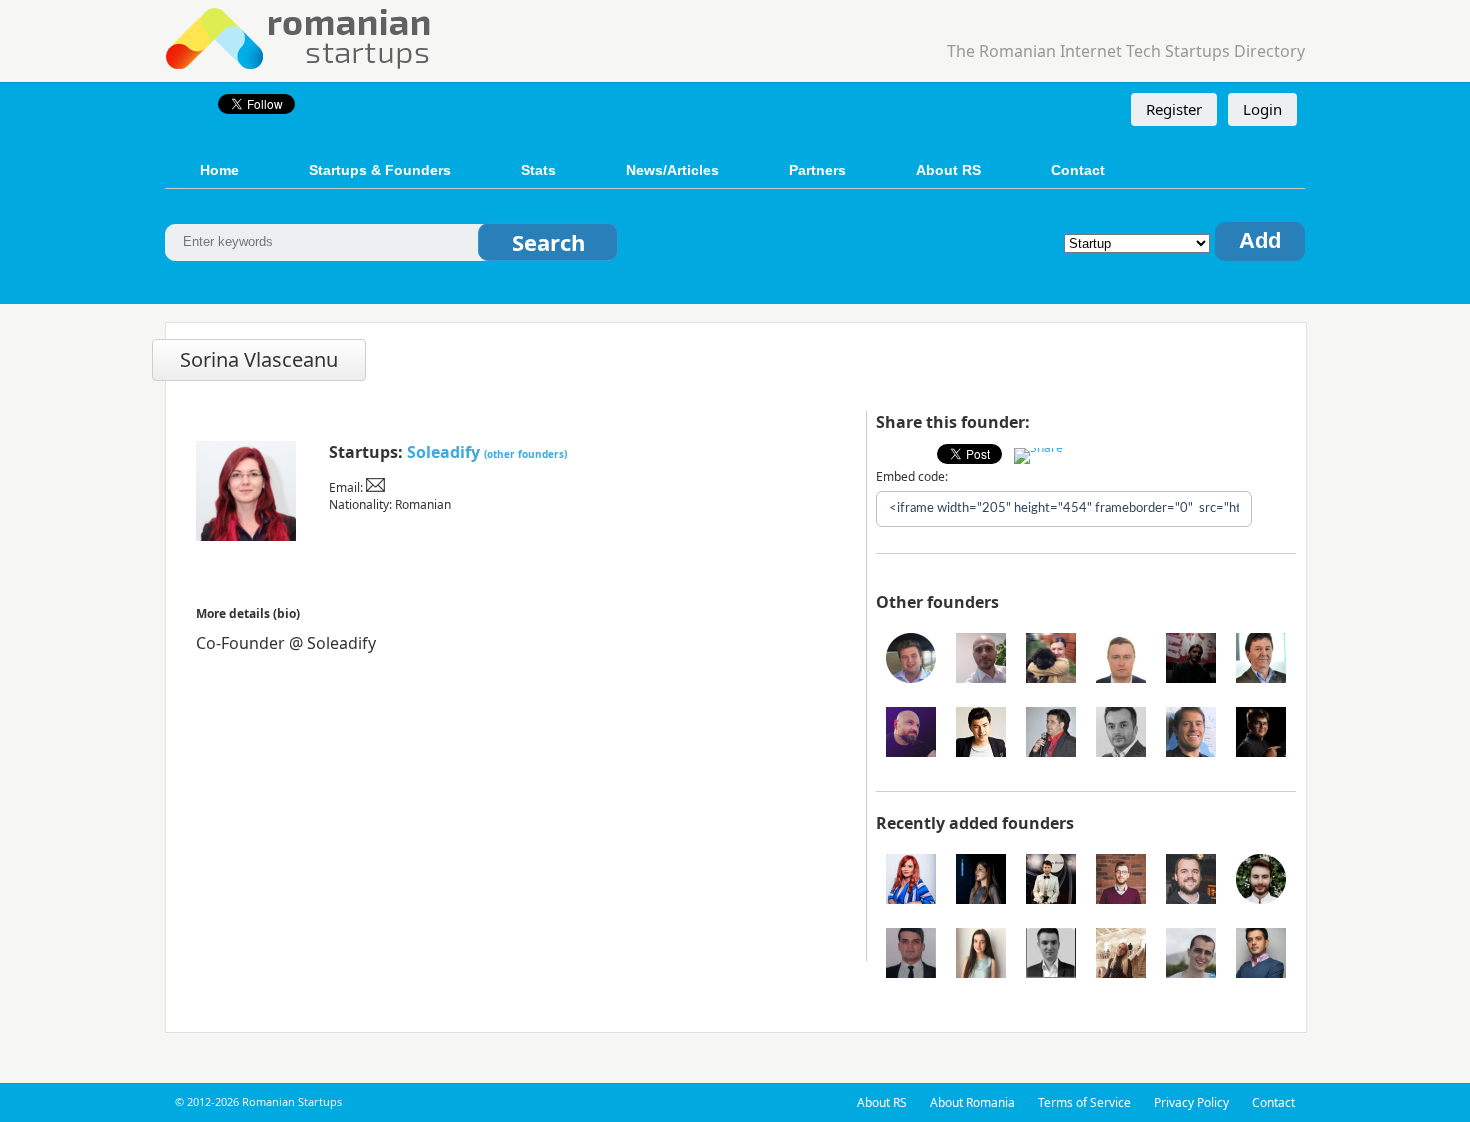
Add (1260, 240)
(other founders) (525, 454)
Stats (538, 170)
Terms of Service (1084, 1102)
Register (1174, 109)
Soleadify (443, 452)
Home (219, 170)
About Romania (972, 1102)
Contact (1078, 170)
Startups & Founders (380, 170)
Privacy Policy (1191, 1102)
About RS (948, 170)
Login (1262, 109)
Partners (817, 170)
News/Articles (672, 170)
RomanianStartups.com (299, 36)
